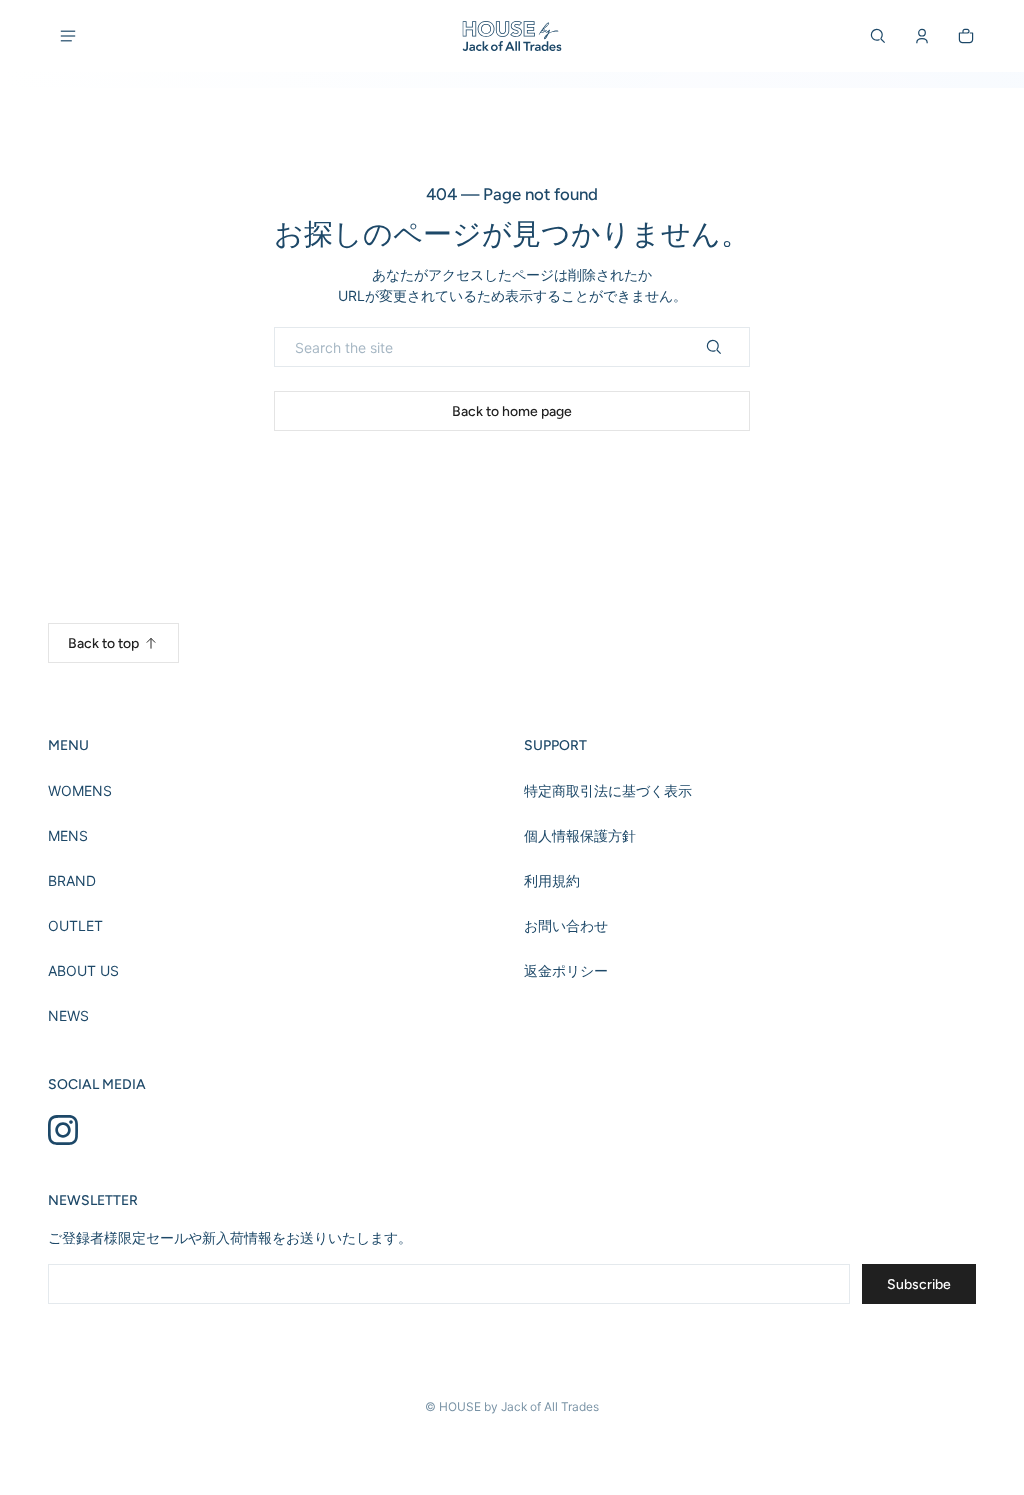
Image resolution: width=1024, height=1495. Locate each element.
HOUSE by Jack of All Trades (519, 1406)
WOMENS (80, 790)
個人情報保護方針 (580, 835)
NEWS (68, 1015)
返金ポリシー (566, 970)
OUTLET (75, 925)
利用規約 (552, 880)
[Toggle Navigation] (68, 36)
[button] (878, 36)
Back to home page (512, 411)
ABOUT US (83, 970)
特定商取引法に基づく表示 (608, 790)
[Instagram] (63, 1130)
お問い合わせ (566, 925)
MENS (68, 835)
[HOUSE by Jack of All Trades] (512, 36)
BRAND (72, 880)
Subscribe (919, 1284)
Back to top (103, 643)
